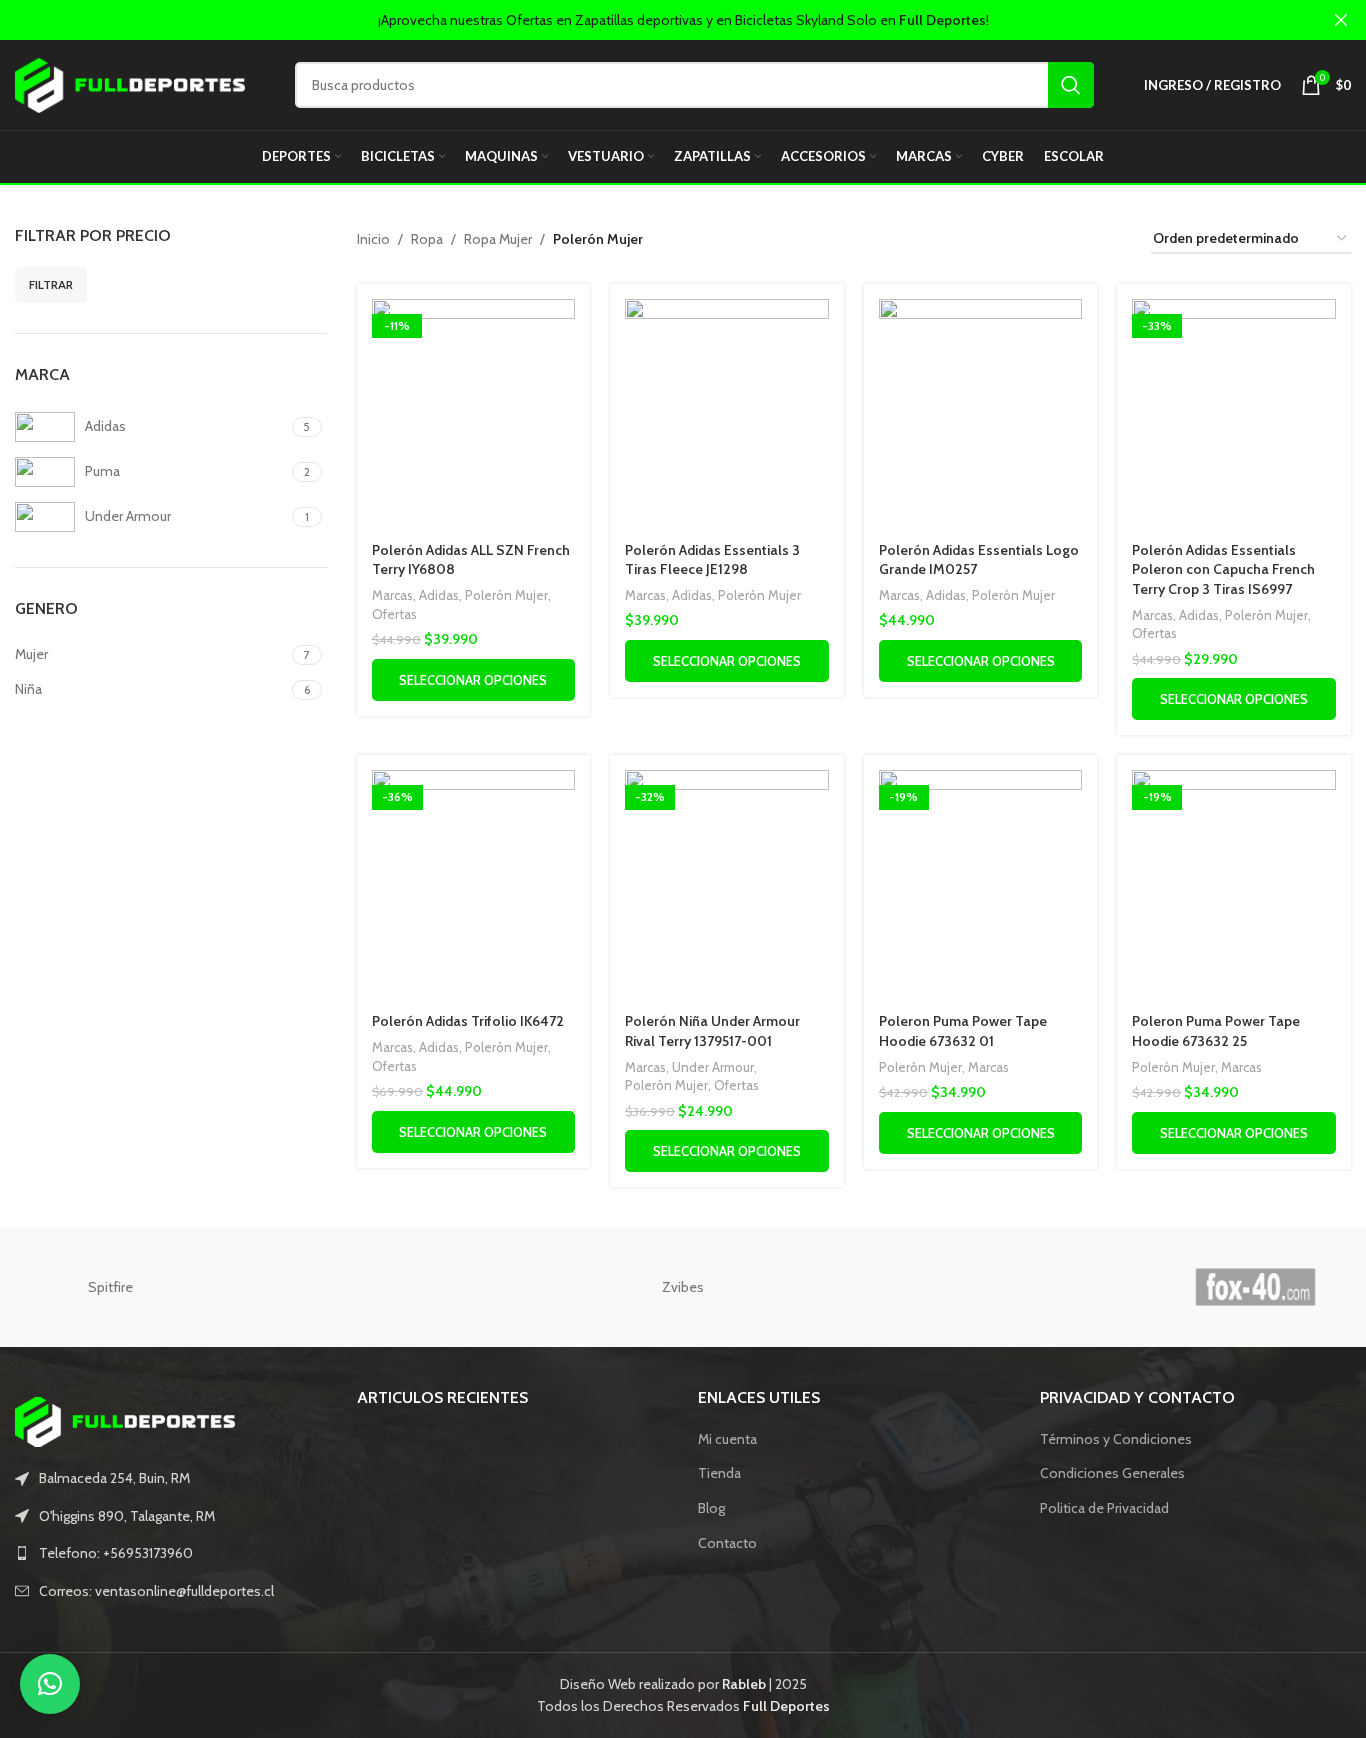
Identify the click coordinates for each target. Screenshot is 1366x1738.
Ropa (427, 239)
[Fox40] (1255, 1287)
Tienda (719, 1473)
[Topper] (1064, 1287)
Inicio (373, 239)
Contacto (727, 1543)
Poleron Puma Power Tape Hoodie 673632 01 (963, 1031)
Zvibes (683, 1287)
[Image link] (125, 1421)
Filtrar (51, 284)
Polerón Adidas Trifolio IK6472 (468, 1021)
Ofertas (394, 614)
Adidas (439, 595)
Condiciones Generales (1112, 1473)
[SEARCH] (1071, 85)
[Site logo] (130, 83)
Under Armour (713, 1067)
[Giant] (873, 1287)
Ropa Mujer (498, 239)
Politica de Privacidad (1104, 1508)
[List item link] (171, 1553)
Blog (711, 1508)
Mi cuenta (727, 1439)
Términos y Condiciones (1116, 1439)
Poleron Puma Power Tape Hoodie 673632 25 (1216, 1031)
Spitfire (110, 1287)
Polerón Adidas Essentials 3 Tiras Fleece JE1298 (712, 560)
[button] (50, 1684)
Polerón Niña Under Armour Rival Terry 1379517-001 (712, 1031)
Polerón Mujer (506, 595)
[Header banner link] (653, 20)
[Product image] (474, 415)
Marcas (392, 595)
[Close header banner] (1341, 20)
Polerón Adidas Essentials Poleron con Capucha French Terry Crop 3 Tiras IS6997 (1223, 569)
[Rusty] (492, 1287)
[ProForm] (301, 1287)
